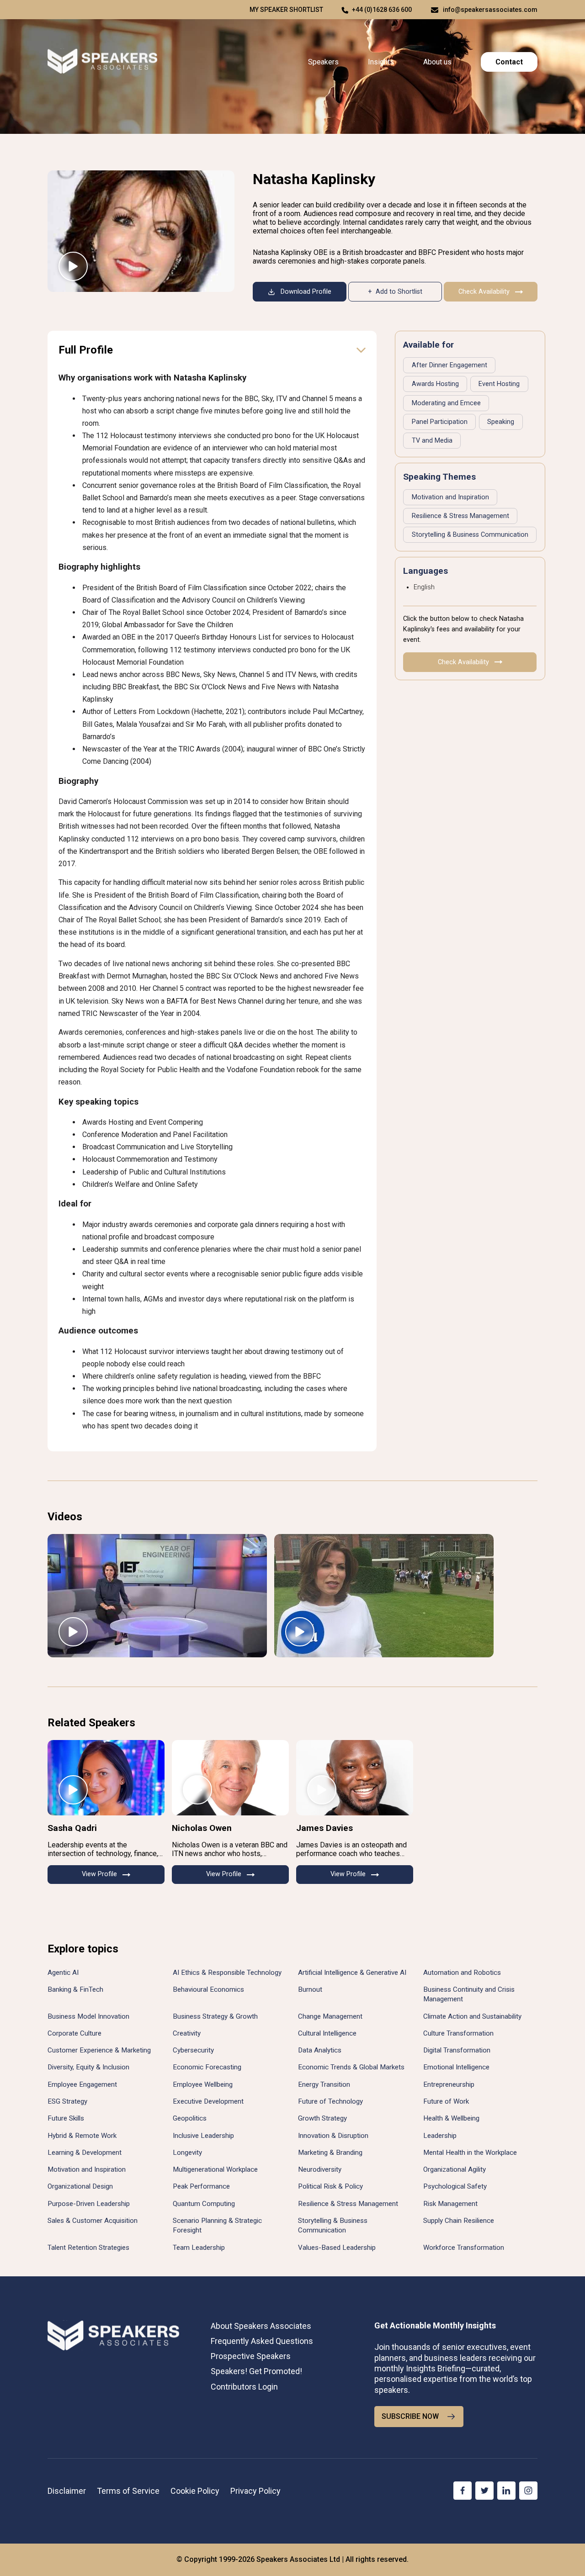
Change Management (330, 2016)
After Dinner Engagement (449, 365)
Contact (509, 62)
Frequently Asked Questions (262, 2341)
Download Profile (306, 292)
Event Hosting (499, 384)
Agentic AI (63, 1973)
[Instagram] (528, 2491)
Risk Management (450, 2204)
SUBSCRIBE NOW (410, 2416)
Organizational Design (80, 2186)
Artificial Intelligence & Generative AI (352, 1973)
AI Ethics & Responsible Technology (227, 1973)
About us (437, 62)
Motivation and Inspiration (450, 497)
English (424, 587)
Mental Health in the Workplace (470, 2153)
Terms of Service (128, 2491)
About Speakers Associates (261, 2326)
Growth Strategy (322, 2118)
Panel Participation (440, 422)
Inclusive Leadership (203, 2136)
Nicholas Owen (202, 1828)
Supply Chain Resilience (459, 2221)
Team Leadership (199, 2248)
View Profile (99, 1874)
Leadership (440, 2136)
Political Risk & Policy (330, 2186)
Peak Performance (201, 2186)
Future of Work (446, 2101)
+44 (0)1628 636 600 (382, 10)
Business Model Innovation (88, 2016)
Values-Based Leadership (337, 2248)
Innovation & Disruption (333, 2136)
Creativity (187, 2033)
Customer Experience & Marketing (99, 2050)
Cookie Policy (195, 2491)
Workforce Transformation (464, 2248)
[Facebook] (463, 2491)
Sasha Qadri (72, 1828)
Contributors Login (244, 2387)
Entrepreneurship (449, 2084)
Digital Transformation (457, 2050)
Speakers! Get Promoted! (256, 2371)
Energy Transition (324, 2084)
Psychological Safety (455, 2186)
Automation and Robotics (462, 1973)
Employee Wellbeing (203, 2084)
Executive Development (208, 2101)
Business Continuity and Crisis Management (469, 1994)
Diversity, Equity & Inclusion (88, 2067)
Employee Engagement (82, 2084)
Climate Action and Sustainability (472, 2016)
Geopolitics (190, 2118)
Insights (381, 62)
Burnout (310, 1989)
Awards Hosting (435, 384)
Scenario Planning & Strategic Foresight (217, 2225)
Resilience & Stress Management (460, 516)
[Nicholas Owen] (230, 1778)
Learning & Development (85, 2153)
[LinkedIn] (506, 2491)
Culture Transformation (458, 2033)
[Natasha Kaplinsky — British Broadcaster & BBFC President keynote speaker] (141, 231)
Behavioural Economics (208, 1989)
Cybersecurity (193, 2050)
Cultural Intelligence (327, 2033)
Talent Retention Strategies (88, 2248)
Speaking (501, 422)
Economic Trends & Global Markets (351, 2067)
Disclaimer (67, 2491)
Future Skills (66, 2118)
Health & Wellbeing (451, 2118)
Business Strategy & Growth (215, 2016)
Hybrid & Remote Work (82, 2136)
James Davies (324, 1828)
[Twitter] (484, 2491)
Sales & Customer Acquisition (93, 2221)
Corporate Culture (74, 2033)
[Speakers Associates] (102, 62)
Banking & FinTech (75, 1989)
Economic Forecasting (207, 2067)
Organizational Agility (455, 2169)
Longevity (187, 2153)
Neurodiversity (320, 2169)
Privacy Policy (255, 2491)
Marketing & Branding (330, 2153)
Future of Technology (330, 2101)
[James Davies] (355, 1778)
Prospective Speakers (251, 2356)
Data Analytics (320, 2050)
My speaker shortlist (286, 10)
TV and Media (432, 441)
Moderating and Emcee (446, 403)
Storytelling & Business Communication (470, 535)
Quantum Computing (204, 2204)
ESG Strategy (67, 2101)
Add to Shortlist (399, 292)
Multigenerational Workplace (215, 2169)
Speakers (323, 62)
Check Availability (484, 292)
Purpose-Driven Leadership (89, 2204)
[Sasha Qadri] (106, 1778)
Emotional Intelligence (456, 2067)
